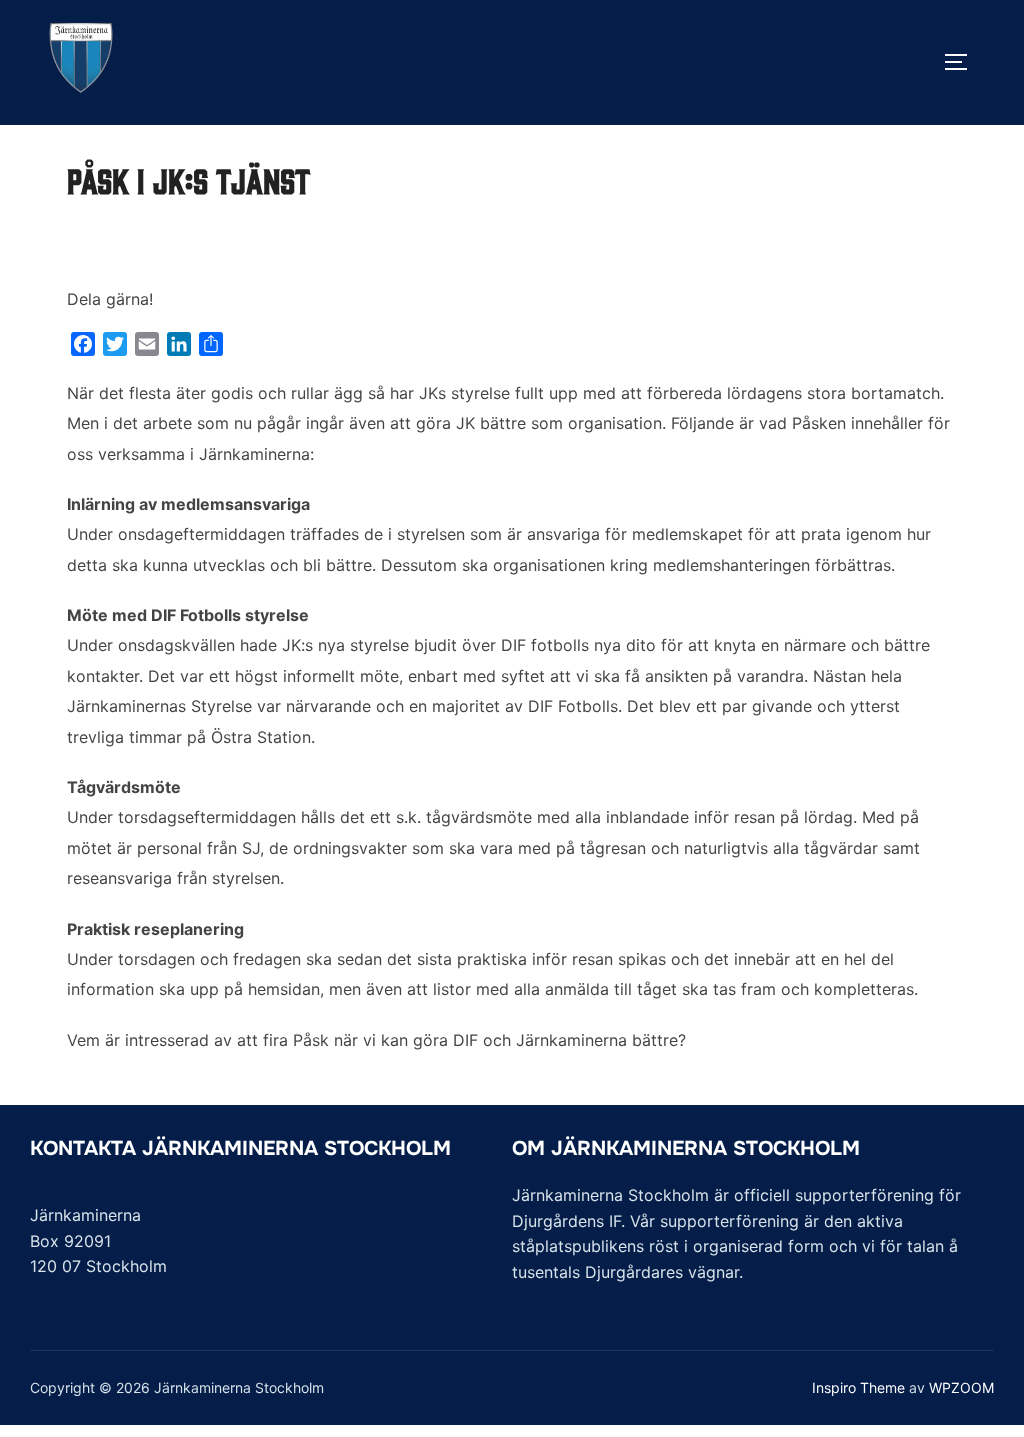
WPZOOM (961, 1387)
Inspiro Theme (858, 1387)
